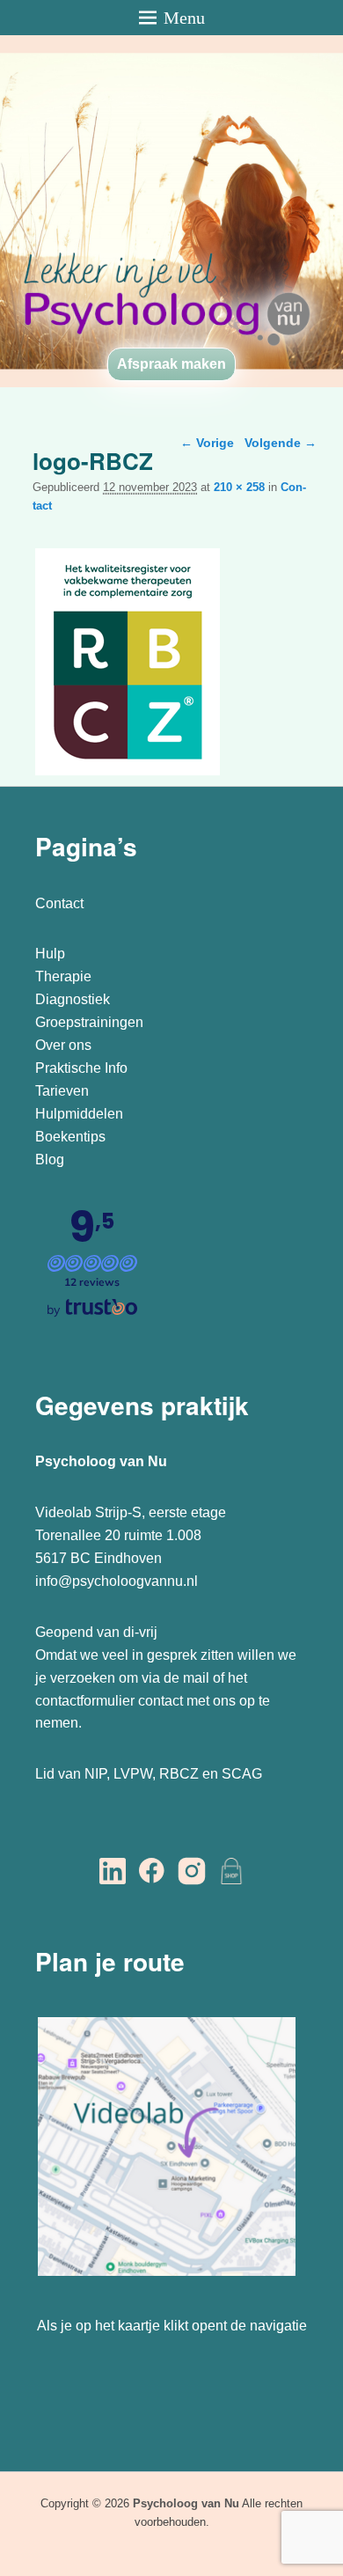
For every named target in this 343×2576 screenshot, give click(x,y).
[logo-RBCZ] (128, 775)
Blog (51, 1160)
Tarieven (62, 1091)
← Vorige (207, 443)
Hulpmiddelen (79, 1114)
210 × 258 (239, 487)
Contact (59, 903)
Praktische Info (81, 1068)
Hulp (52, 954)
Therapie (63, 976)
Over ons (63, 1045)
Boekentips (70, 1137)
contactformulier (85, 1701)
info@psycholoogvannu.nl (117, 1581)
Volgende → (281, 443)
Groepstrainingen (89, 1022)
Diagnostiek (73, 999)
